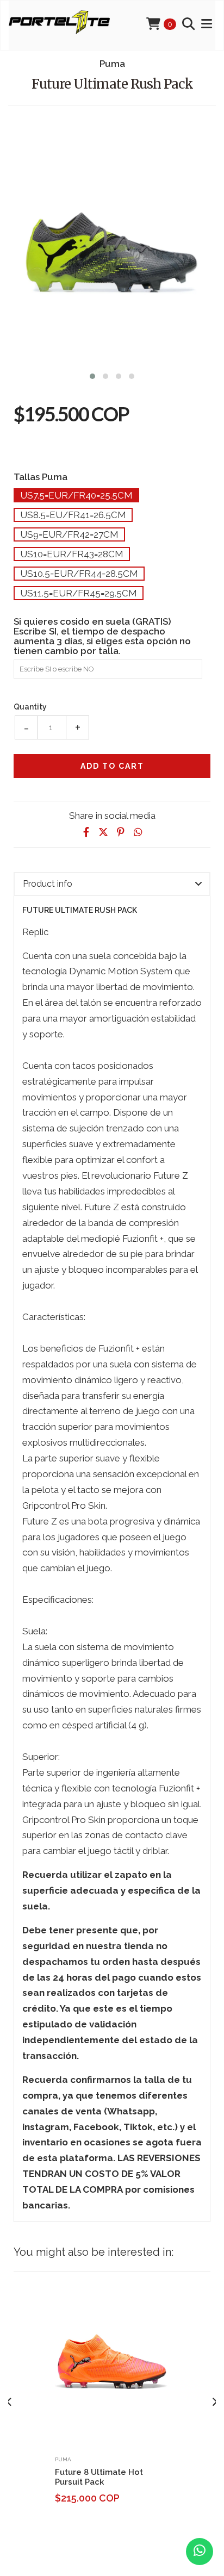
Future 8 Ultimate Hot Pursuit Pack (99, 2477)
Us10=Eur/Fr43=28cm (72, 554)
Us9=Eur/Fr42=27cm (69, 534)
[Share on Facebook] (86, 832)
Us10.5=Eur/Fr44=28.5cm (79, 574)
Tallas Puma (41, 477)
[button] (92, 375)
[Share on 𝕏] (103, 832)
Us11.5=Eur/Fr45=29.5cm (79, 593)
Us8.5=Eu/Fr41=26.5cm (73, 515)
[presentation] (10, 2402)
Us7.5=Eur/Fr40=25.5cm (76, 495)
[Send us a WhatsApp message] (200, 2552)
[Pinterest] (121, 832)
